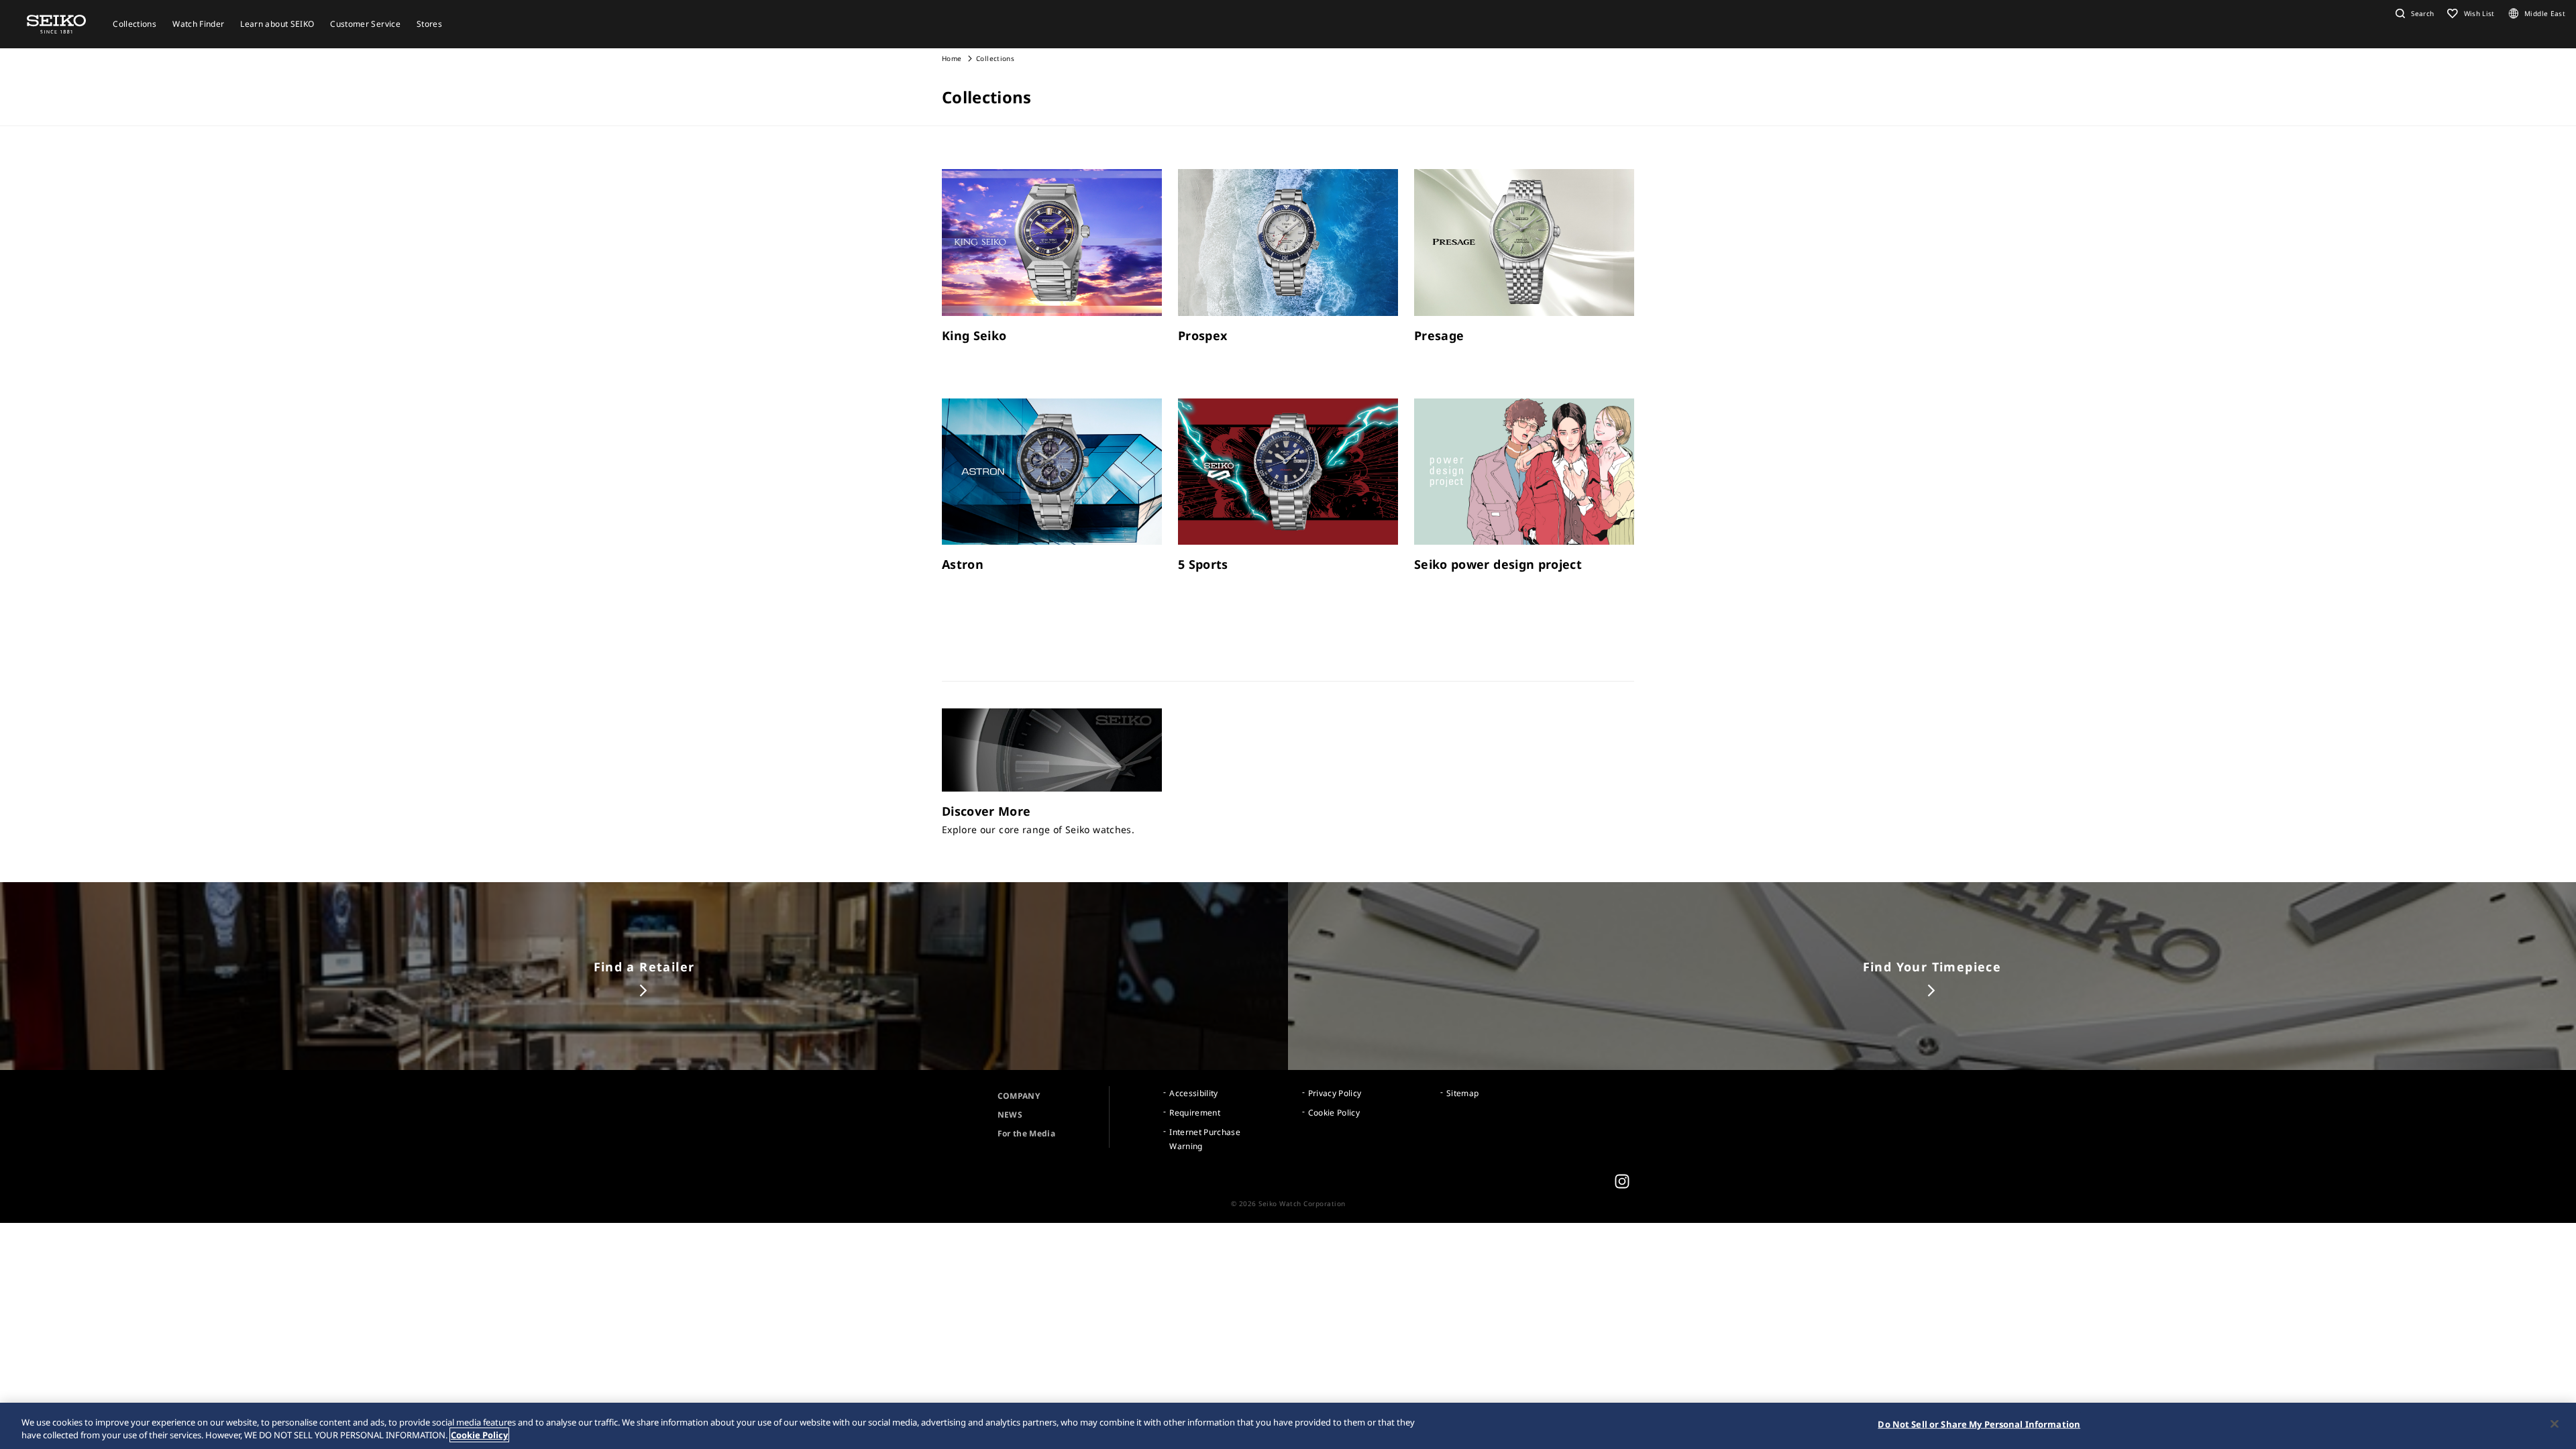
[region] (1288, 1426)
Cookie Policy (1334, 1113)
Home (952, 58)
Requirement (1195, 1113)
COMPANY (1019, 1096)
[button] (2413, 13)
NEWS (1010, 1115)
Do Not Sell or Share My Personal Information (1979, 1424)
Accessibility (1194, 1093)
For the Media (1027, 1133)
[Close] (2555, 1424)
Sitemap (1462, 1093)
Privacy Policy (1335, 1093)
